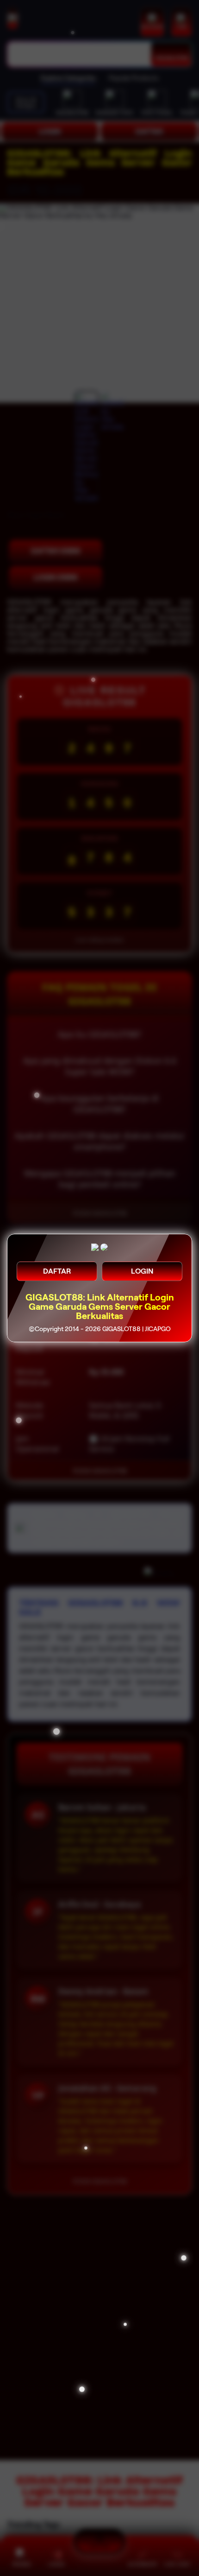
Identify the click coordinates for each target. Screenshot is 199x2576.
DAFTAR (57, 1271)
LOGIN (142, 1271)
